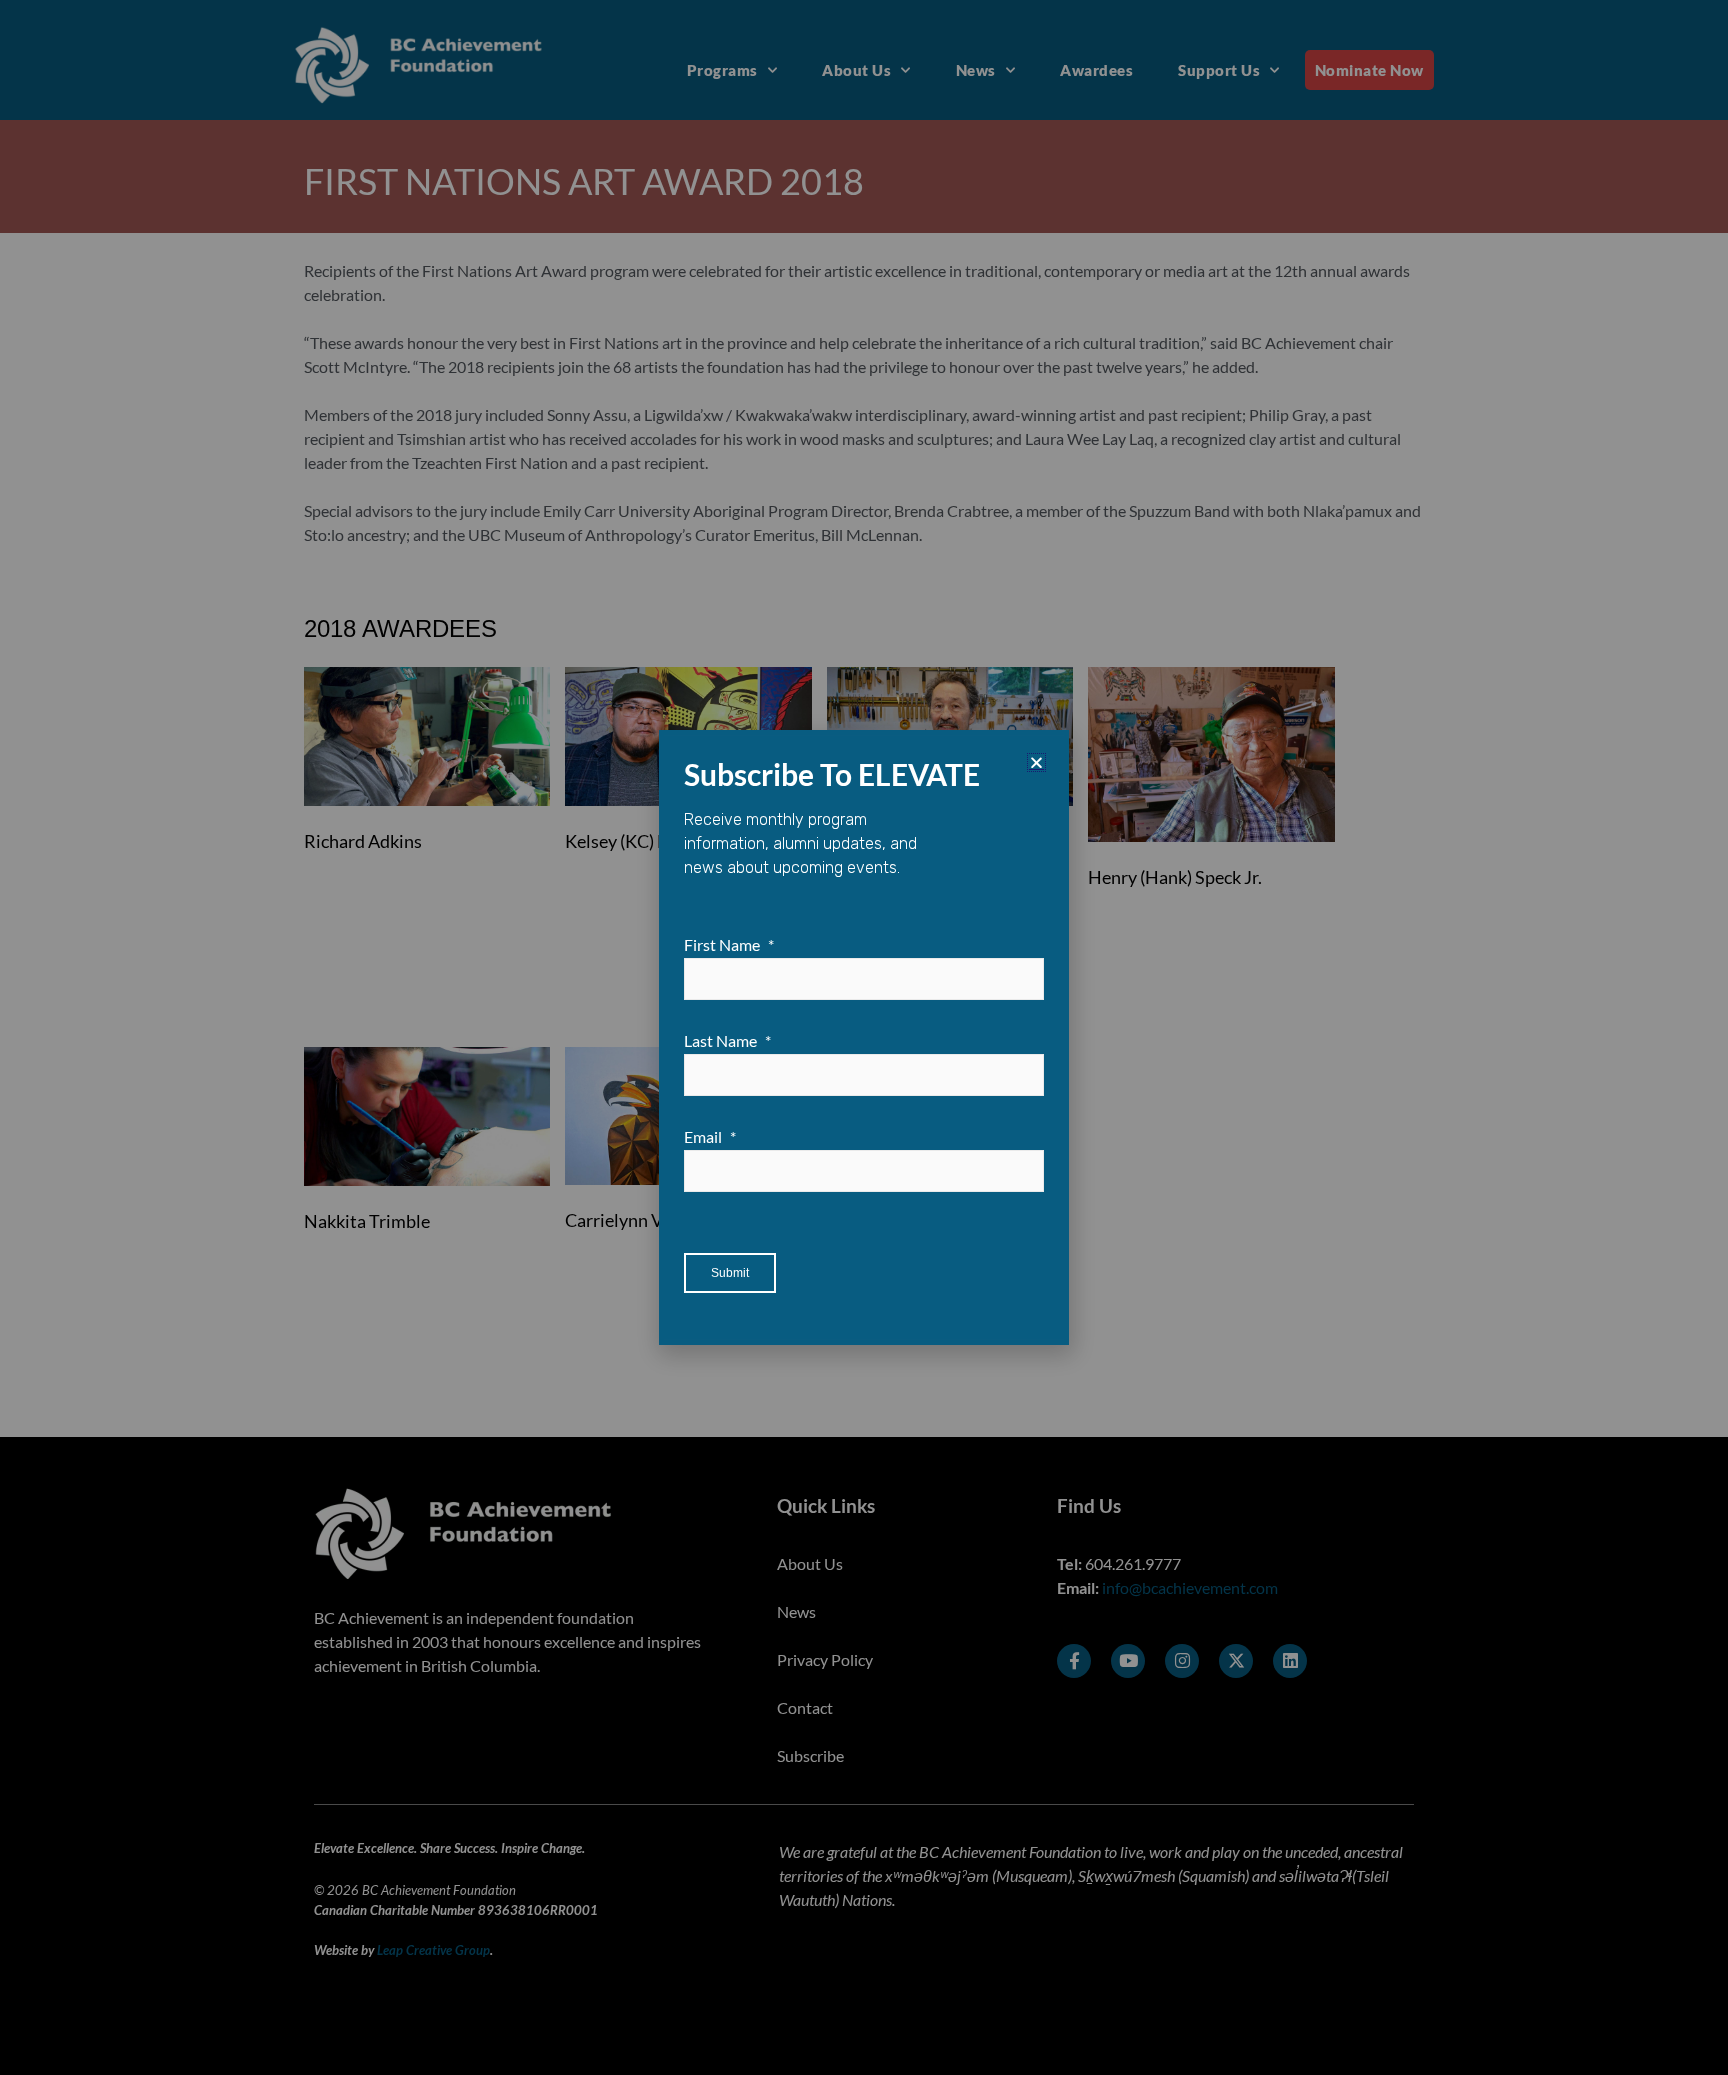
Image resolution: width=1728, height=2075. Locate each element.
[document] (864, 1037)
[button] (1036, 762)
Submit (730, 1273)
